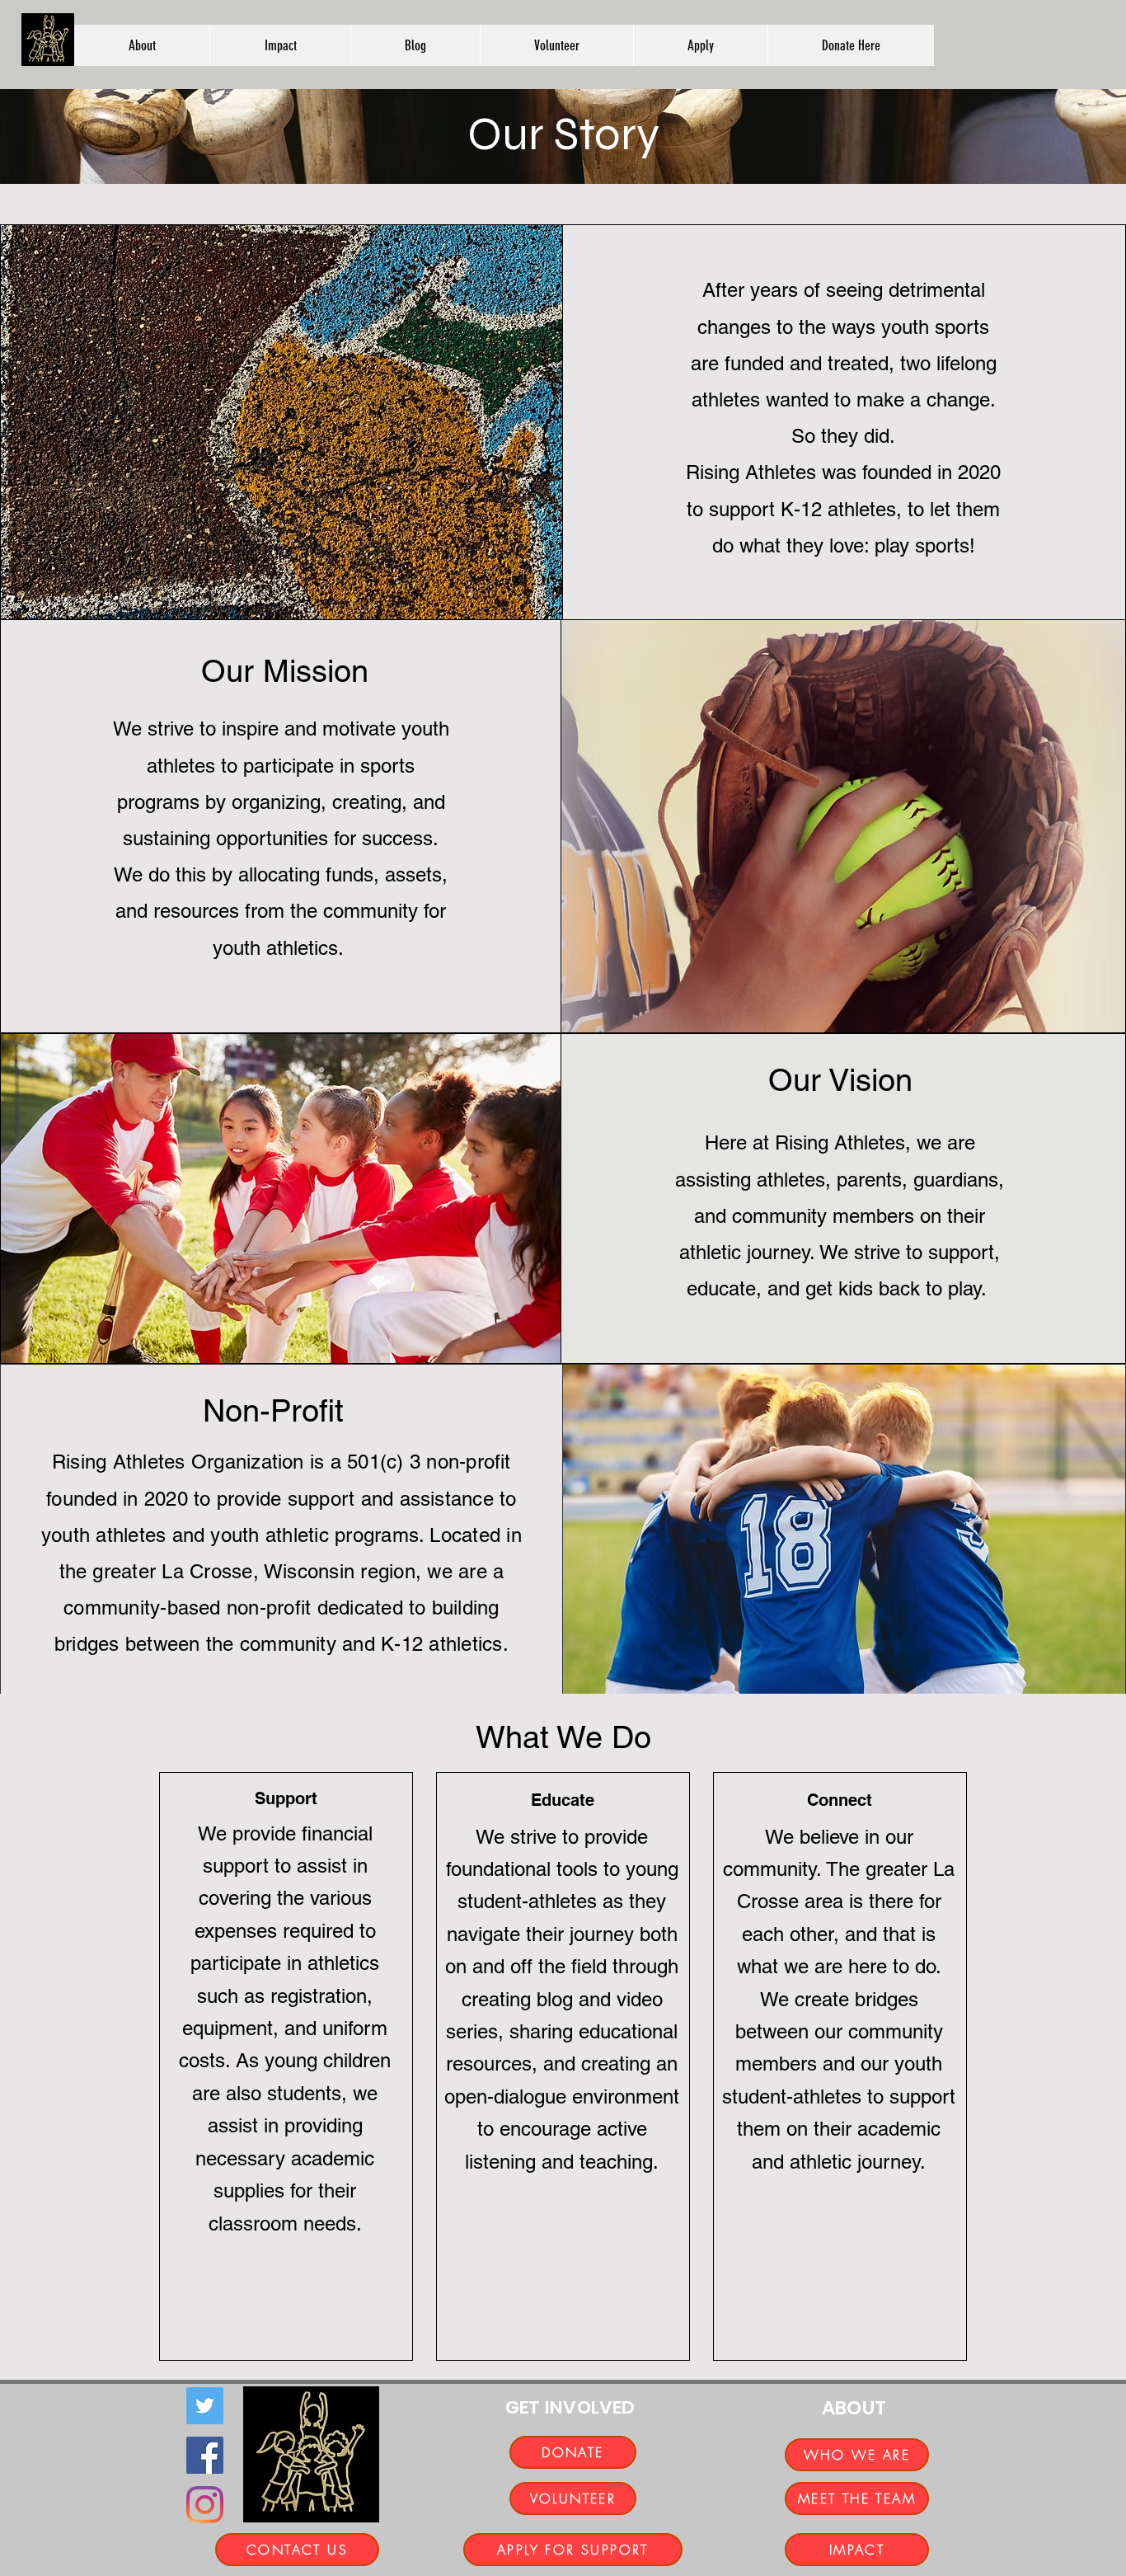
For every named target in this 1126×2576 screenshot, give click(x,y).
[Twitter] (205, 2406)
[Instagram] (205, 2505)
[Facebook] (205, 2455)
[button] (142, 45)
